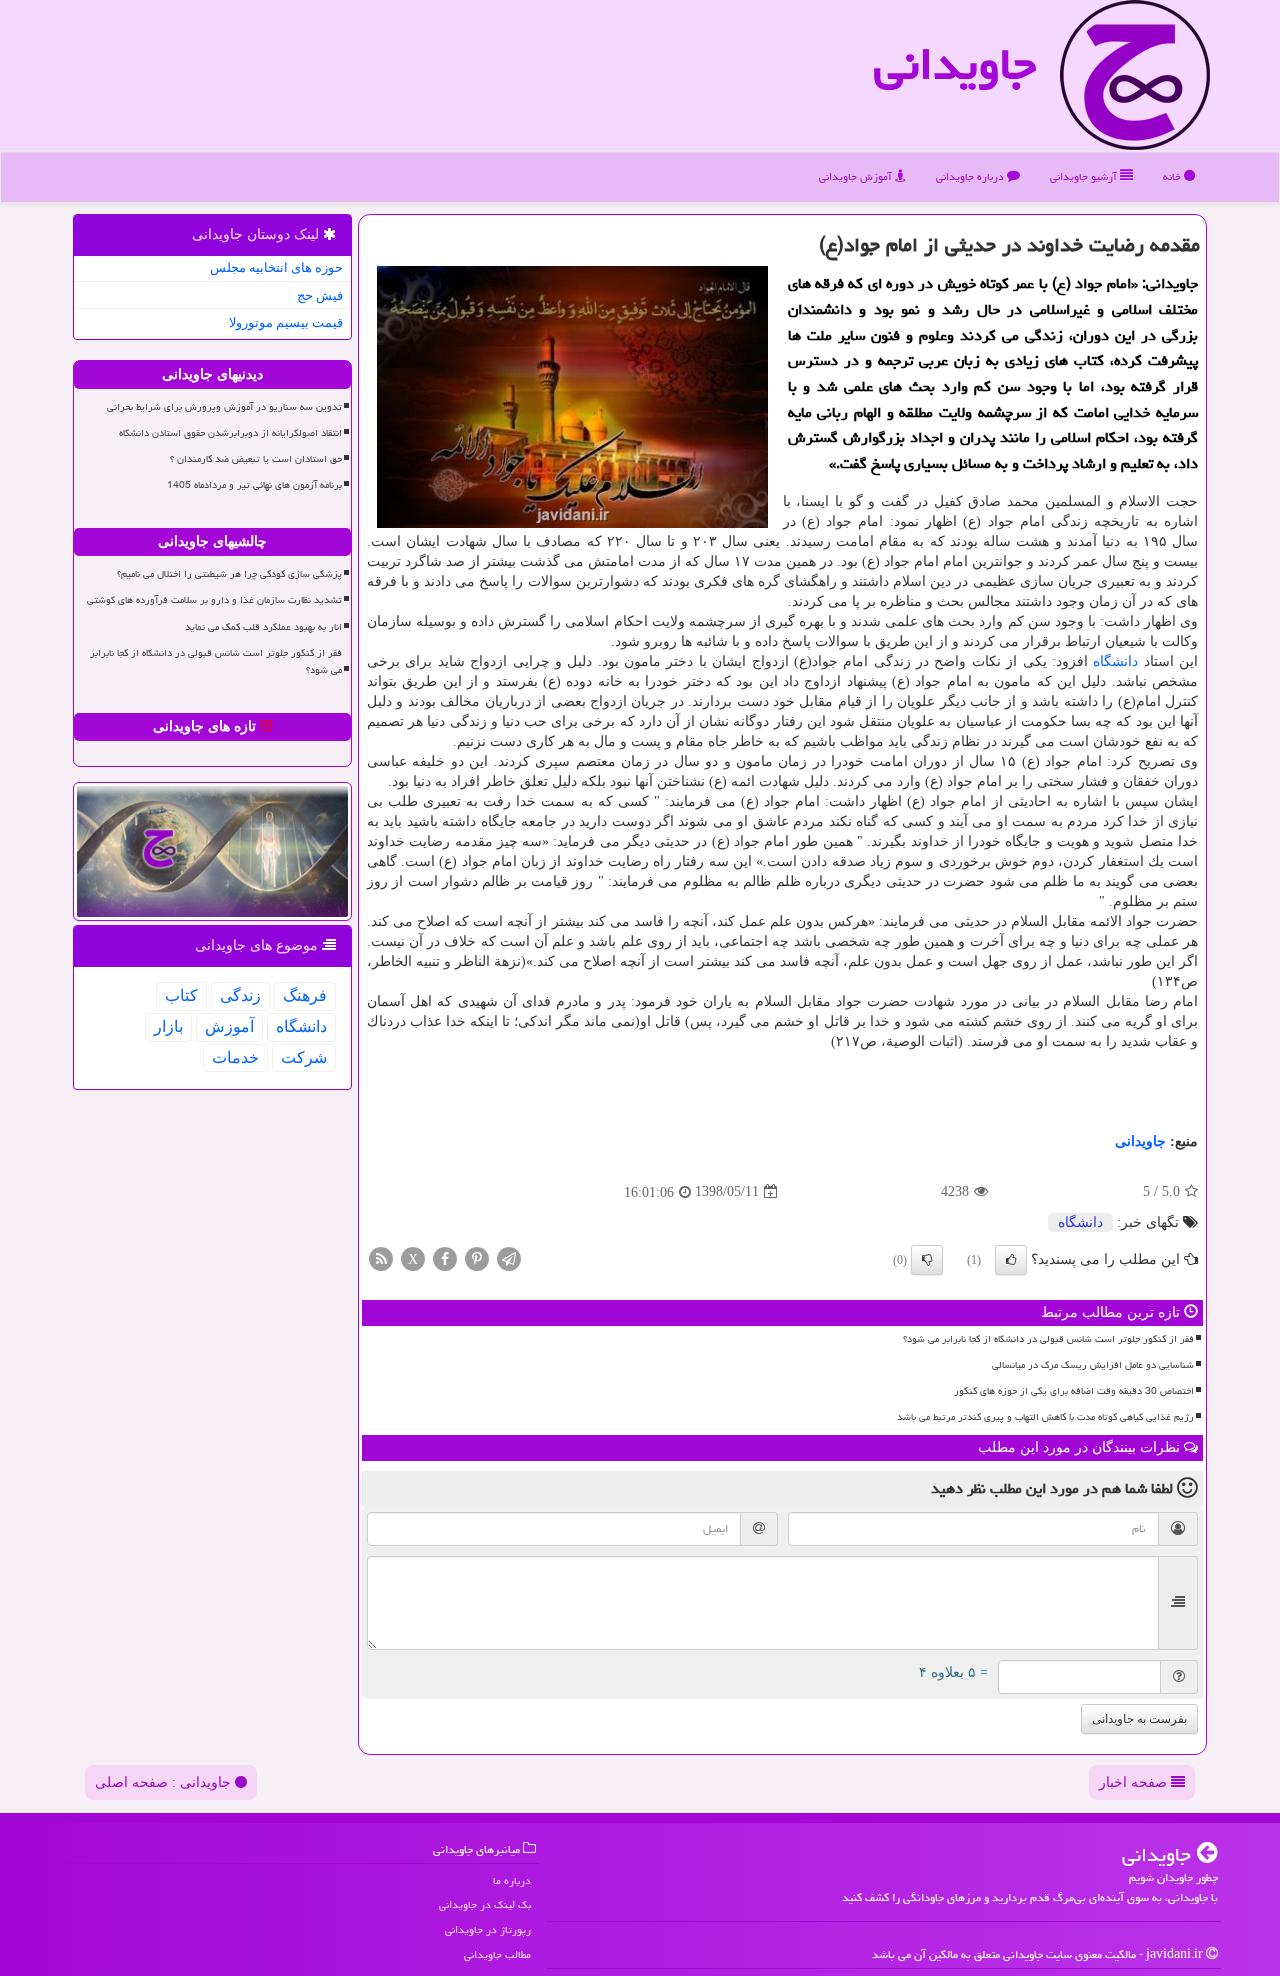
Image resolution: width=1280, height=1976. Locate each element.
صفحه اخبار (1135, 1782)
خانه (1173, 176)
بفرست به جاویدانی (1139, 1719)
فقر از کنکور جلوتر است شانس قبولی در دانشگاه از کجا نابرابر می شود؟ (1048, 1339)
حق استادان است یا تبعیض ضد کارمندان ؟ (256, 459)
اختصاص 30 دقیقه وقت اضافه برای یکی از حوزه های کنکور (1074, 1391)
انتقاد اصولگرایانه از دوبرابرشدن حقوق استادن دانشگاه (230, 433)
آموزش (229, 1026)
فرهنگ (305, 995)
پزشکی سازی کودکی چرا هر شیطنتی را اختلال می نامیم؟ (229, 574)
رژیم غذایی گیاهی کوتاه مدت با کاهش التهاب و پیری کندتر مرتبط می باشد (1045, 1417)
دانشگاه (1115, 661)
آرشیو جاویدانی (1085, 176)
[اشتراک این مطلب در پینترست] (477, 1257)
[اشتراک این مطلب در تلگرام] (509, 1257)
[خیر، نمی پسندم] (927, 1260)
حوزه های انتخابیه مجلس (276, 267)
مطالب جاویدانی (497, 1954)
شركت (304, 1057)
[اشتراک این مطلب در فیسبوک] (445, 1257)
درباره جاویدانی (971, 176)
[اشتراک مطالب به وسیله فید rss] (381, 1257)
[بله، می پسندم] (1011, 1260)
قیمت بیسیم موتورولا (286, 322)
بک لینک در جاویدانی (485, 1904)
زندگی (240, 995)
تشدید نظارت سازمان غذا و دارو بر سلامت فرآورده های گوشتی (214, 600)
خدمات (235, 1057)
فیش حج (320, 295)
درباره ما (512, 1880)
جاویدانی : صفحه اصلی (165, 1782)
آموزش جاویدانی (857, 176)
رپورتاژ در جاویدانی (488, 1929)
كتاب (181, 995)
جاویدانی (955, 64)
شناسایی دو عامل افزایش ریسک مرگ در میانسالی (1093, 1365)
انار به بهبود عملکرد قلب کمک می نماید (263, 627)
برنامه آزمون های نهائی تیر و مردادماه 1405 (254, 485)
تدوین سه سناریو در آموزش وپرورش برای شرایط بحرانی (224, 407)
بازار (168, 1026)
